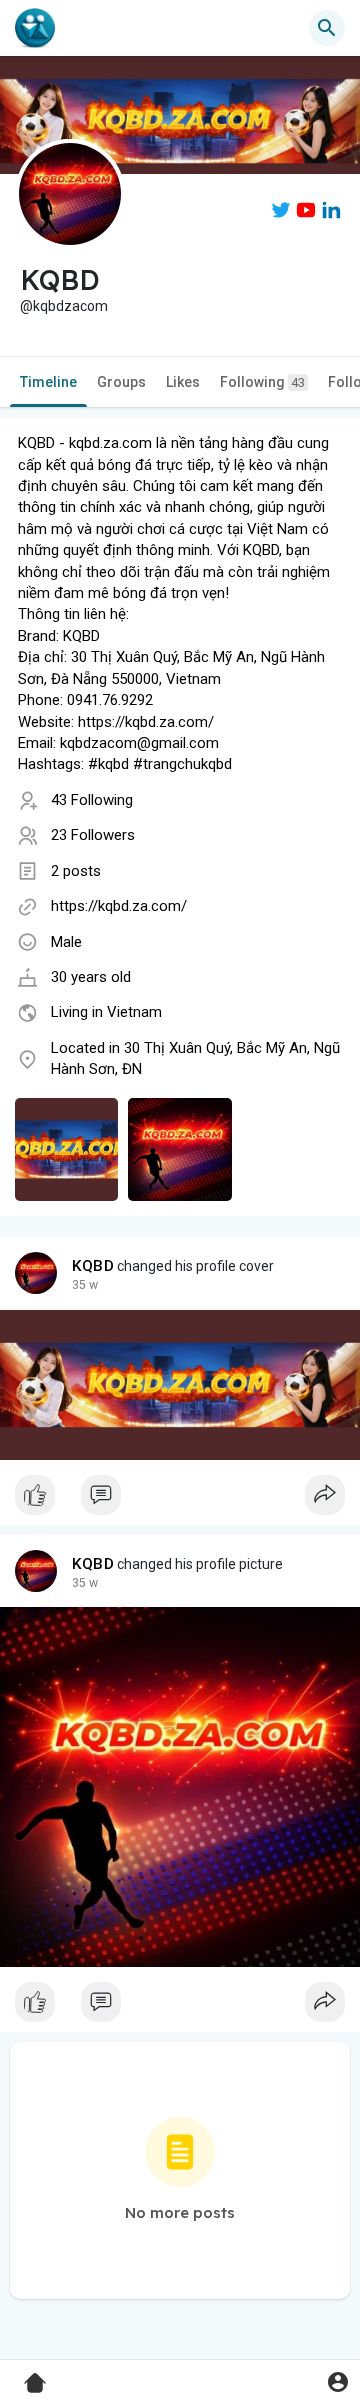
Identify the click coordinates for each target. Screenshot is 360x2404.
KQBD (93, 1266)
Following (262, 382)
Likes (183, 382)
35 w (85, 1285)
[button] (337, 2381)
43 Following (92, 800)
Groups (121, 382)
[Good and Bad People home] (35, 28)
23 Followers (93, 835)
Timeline (48, 382)
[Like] (180, 1500)
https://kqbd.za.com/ (119, 906)
